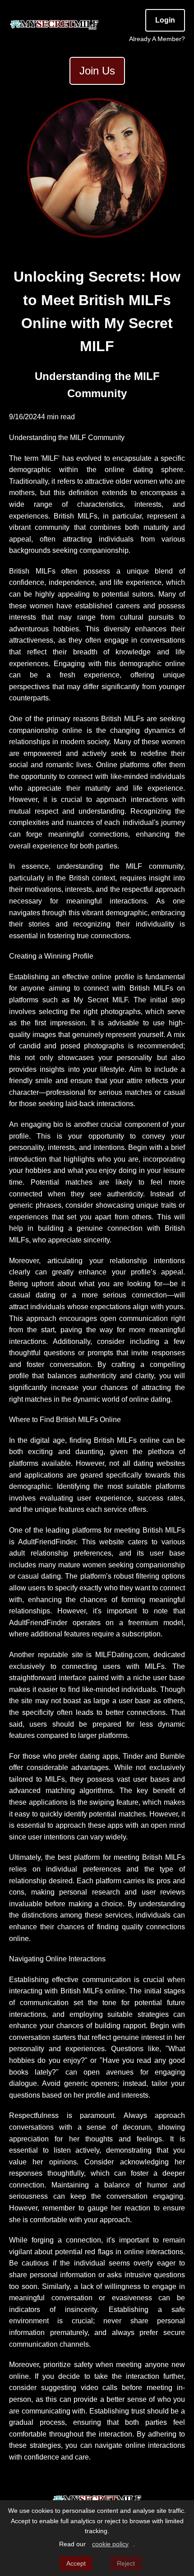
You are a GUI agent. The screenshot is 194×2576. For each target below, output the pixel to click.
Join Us (97, 71)
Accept (76, 2563)
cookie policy (110, 2544)
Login (165, 20)
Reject (126, 2563)
